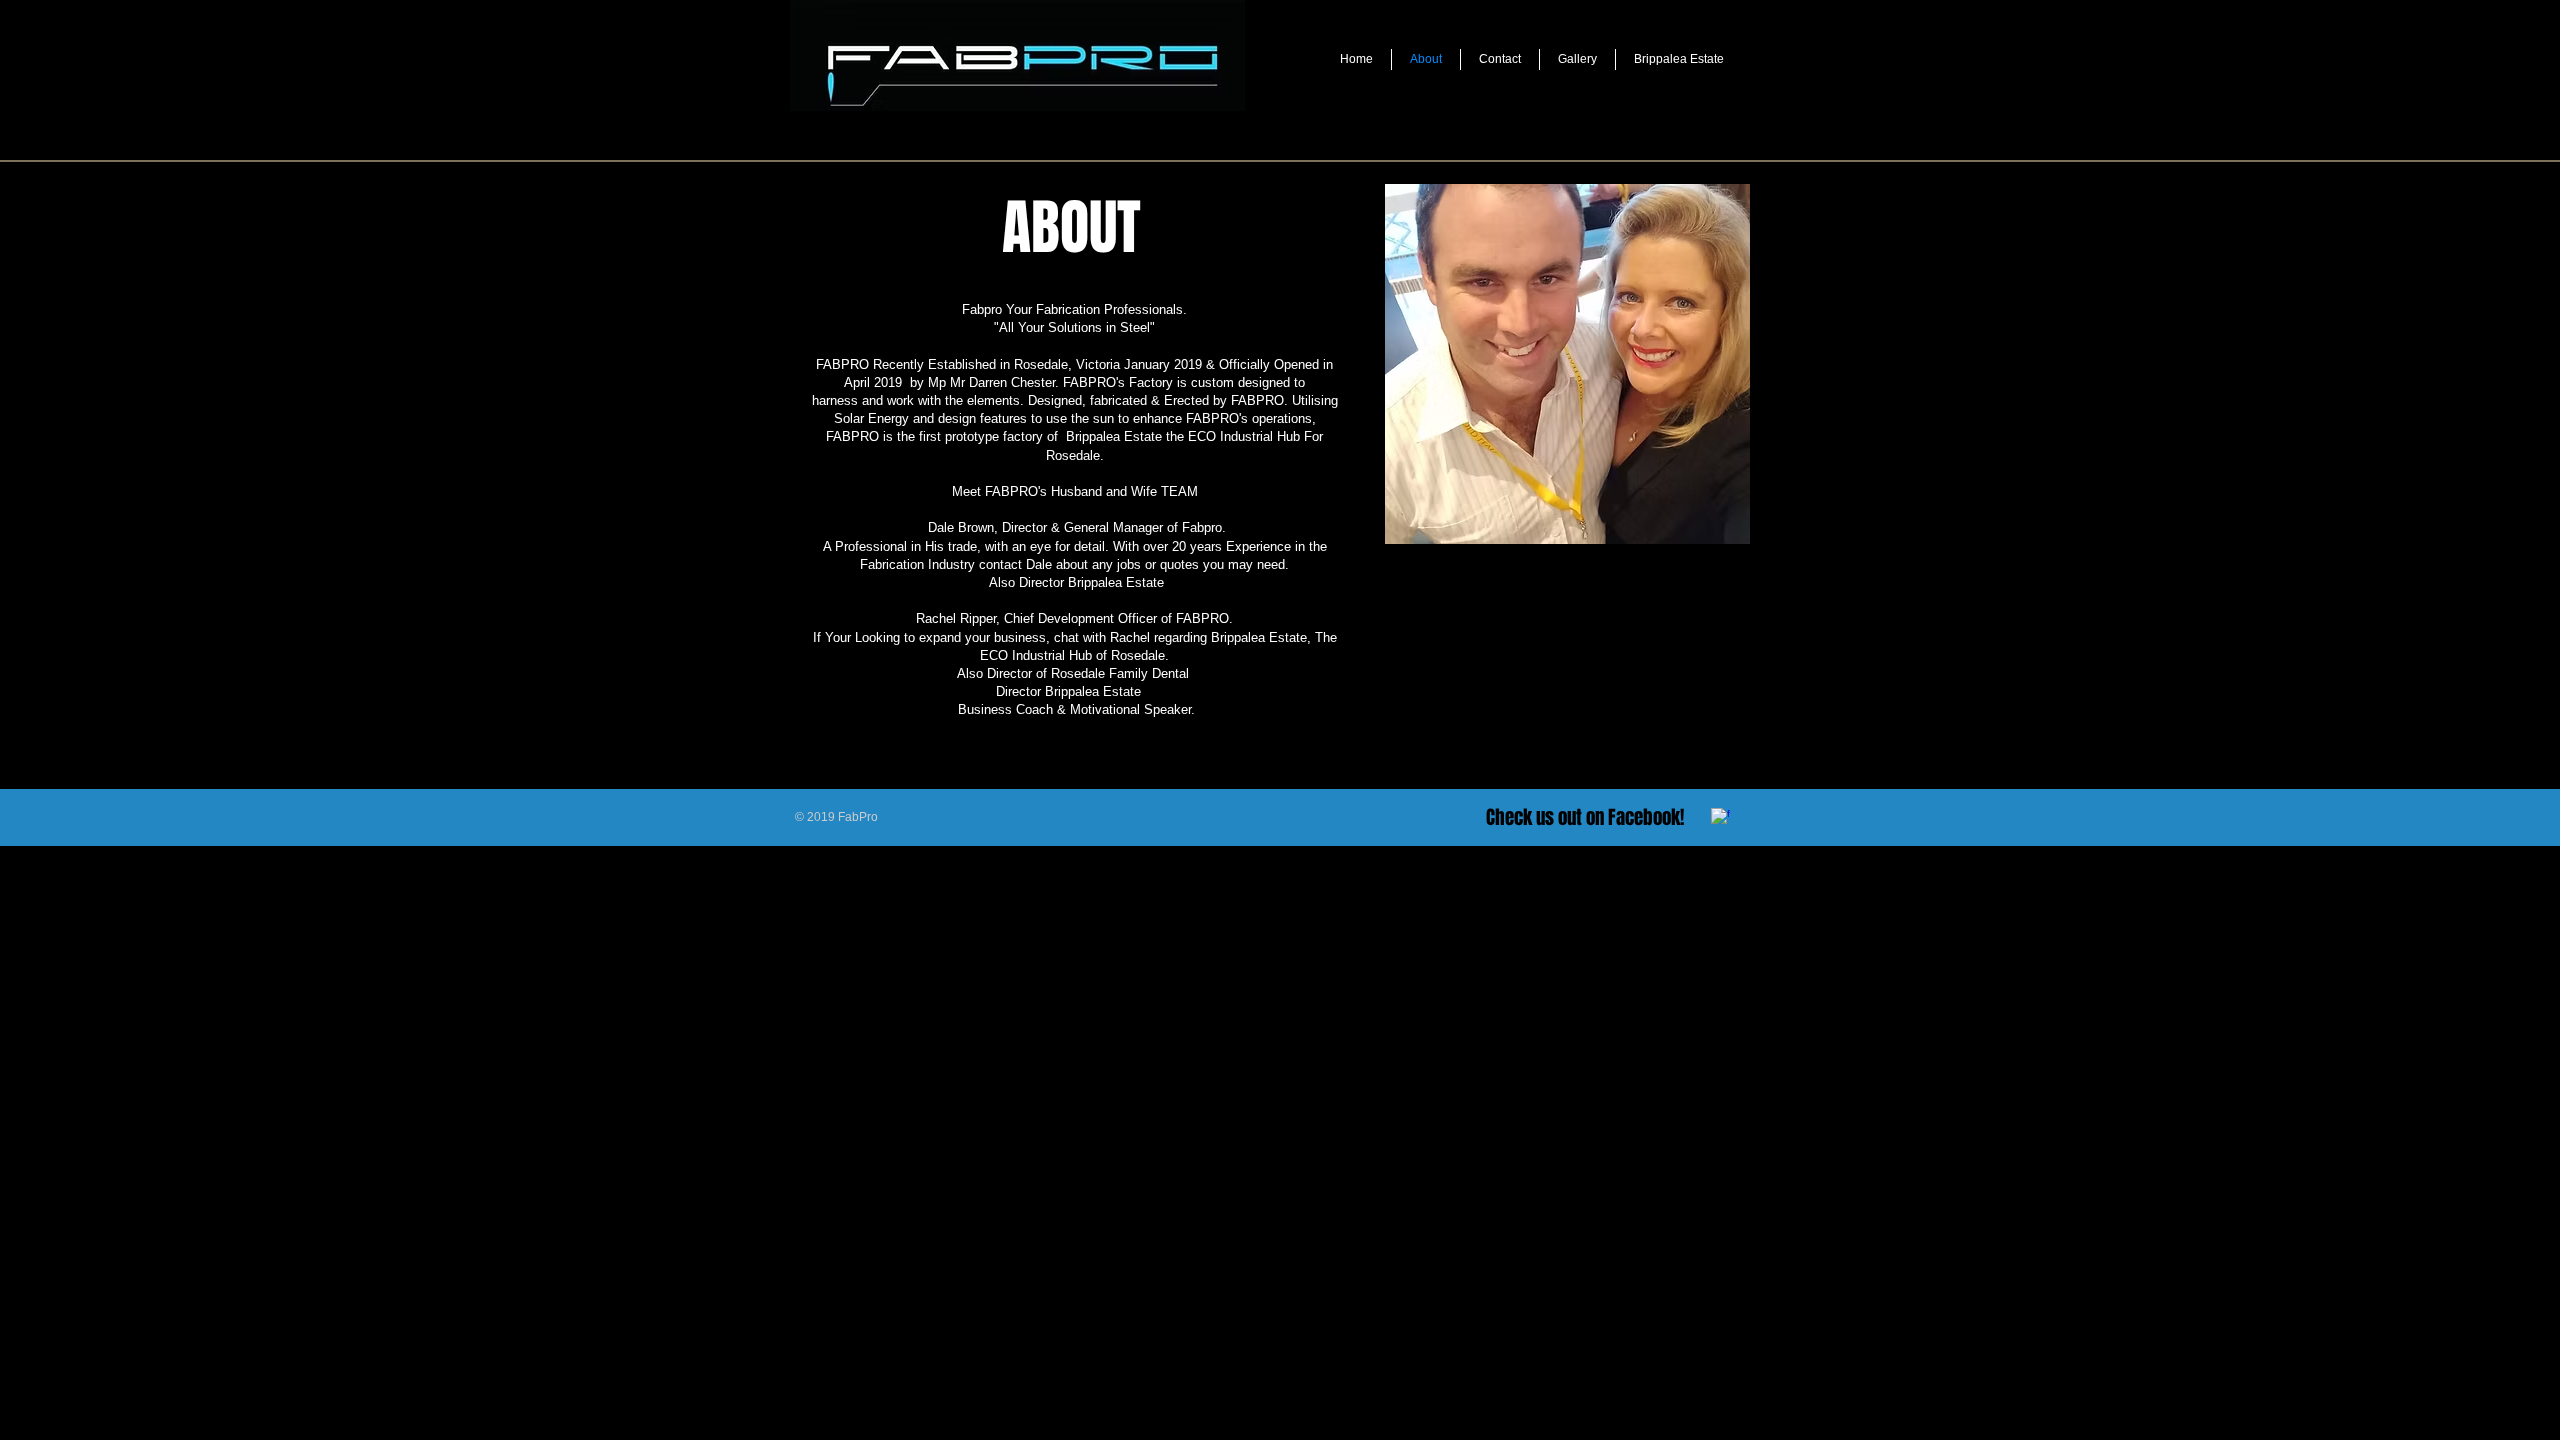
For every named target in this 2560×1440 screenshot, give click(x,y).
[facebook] (1720, 817)
